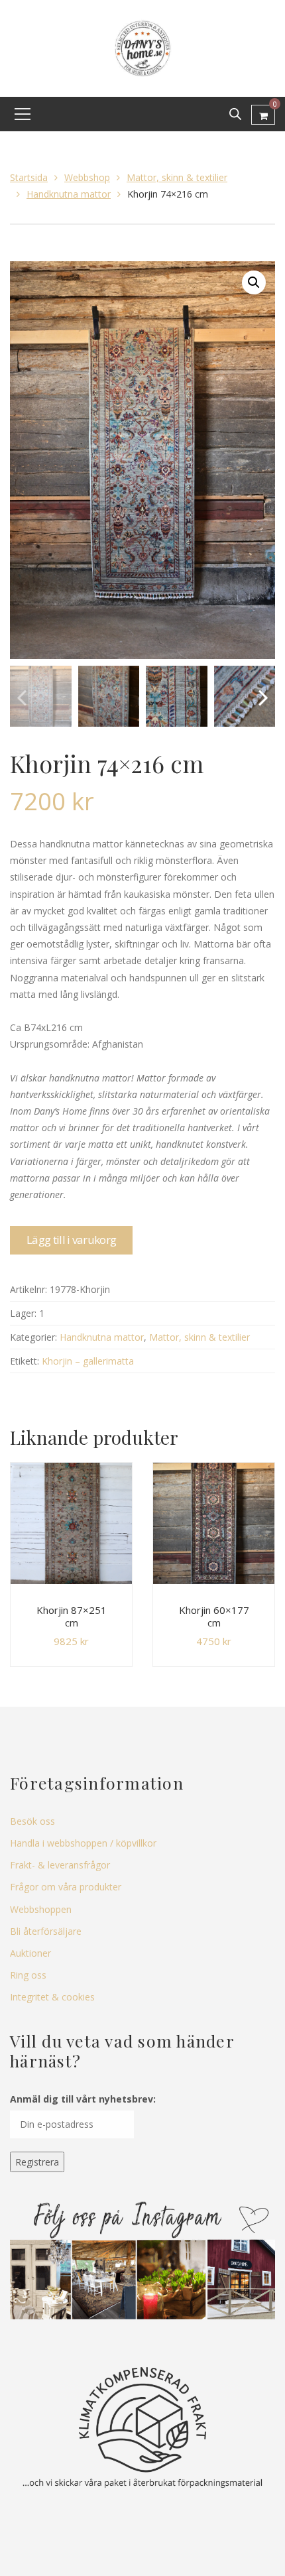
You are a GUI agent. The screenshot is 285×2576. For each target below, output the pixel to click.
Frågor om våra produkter (66, 1887)
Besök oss (32, 1821)
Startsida (29, 177)
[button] (254, 282)
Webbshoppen (41, 1909)
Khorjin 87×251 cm (72, 1617)
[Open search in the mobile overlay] (235, 114)
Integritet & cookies (52, 1997)
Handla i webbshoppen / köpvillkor (83, 1843)
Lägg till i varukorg (71, 1240)
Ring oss (28, 1975)
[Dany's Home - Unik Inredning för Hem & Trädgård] (142, 47)
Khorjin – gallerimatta (88, 1361)
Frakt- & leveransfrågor (60, 1865)
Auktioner (30, 1953)
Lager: (23, 1313)
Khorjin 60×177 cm (214, 1617)
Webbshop (87, 177)
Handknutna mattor (69, 194)
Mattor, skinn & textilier (177, 177)
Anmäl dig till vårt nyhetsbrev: (83, 2099)
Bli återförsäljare (46, 1931)
